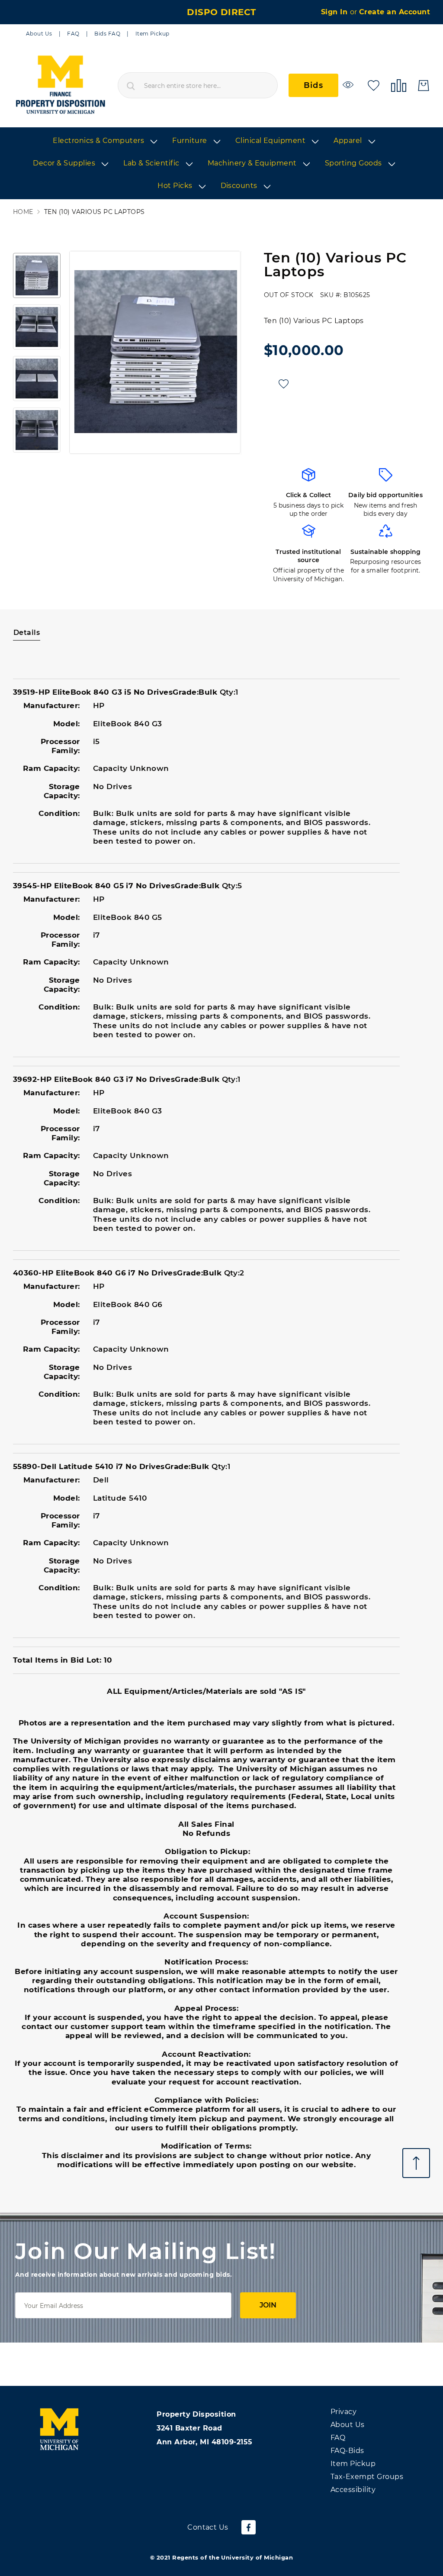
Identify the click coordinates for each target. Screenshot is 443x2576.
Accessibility (353, 2490)
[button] (37, 275)
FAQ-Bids (347, 2451)
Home (23, 212)
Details (27, 633)
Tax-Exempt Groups (367, 2477)
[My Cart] (424, 86)
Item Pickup (152, 34)
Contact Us (208, 2527)
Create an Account (395, 12)
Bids (313, 85)
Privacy (343, 2412)
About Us (39, 34)
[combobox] (198, 85)
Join (268, 2305)
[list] (221, 164)
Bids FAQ (107, 34)
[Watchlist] (349, 85)
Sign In (335, 12)
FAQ (73, 34)
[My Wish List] (374, 85)
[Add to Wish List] (284, 384)
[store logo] (60, 85)
